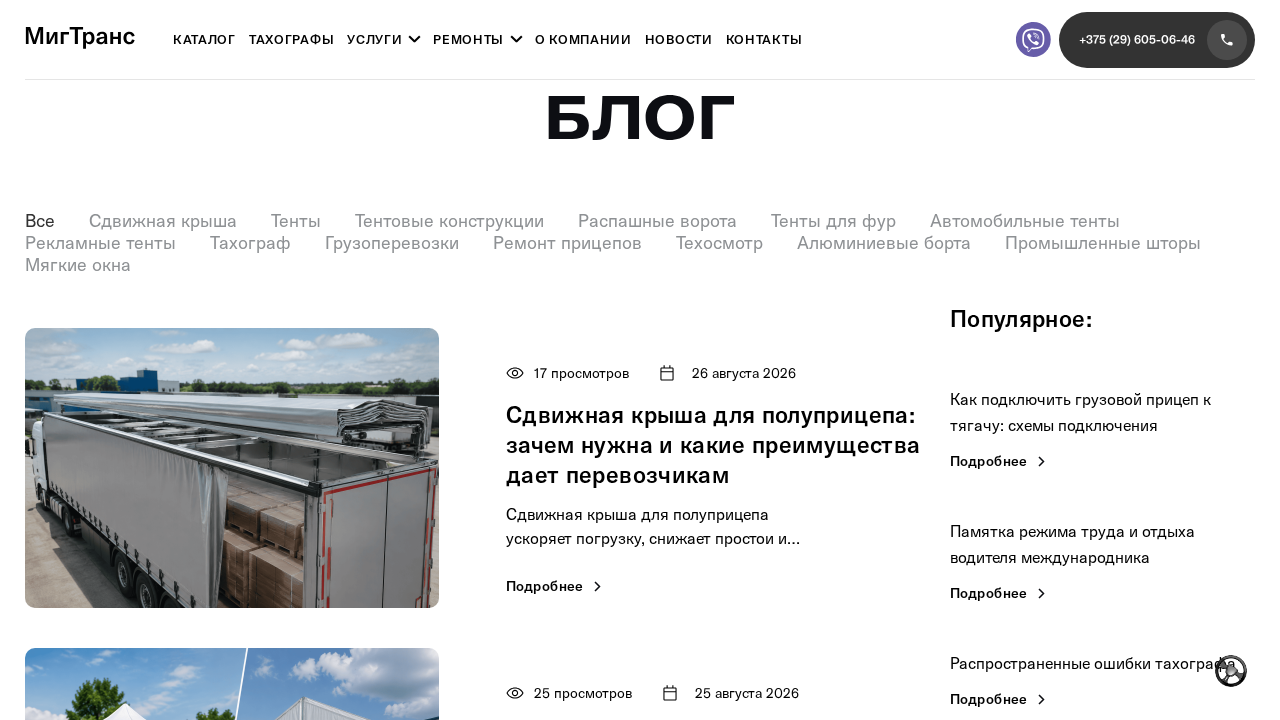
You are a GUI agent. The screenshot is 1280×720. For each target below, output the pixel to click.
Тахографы (291, 39)
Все (40, 221)
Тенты (296, 221)
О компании (583, 39)
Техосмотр (719, 243)
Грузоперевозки (392, 243)
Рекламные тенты (100, 243)
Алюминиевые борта (884, 243)
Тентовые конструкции (449, 221)
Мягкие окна (78, 265)
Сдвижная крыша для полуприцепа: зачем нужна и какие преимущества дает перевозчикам (713, 444)
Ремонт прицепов (567, 243)
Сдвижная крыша (163, 221)
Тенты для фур (833, 221)
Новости (679, 39)
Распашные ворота (657, 221)
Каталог (204, 39)
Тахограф (250, 243)
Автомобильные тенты (1025, 221)
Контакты (764, 39)
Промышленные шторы (1103, 243)
